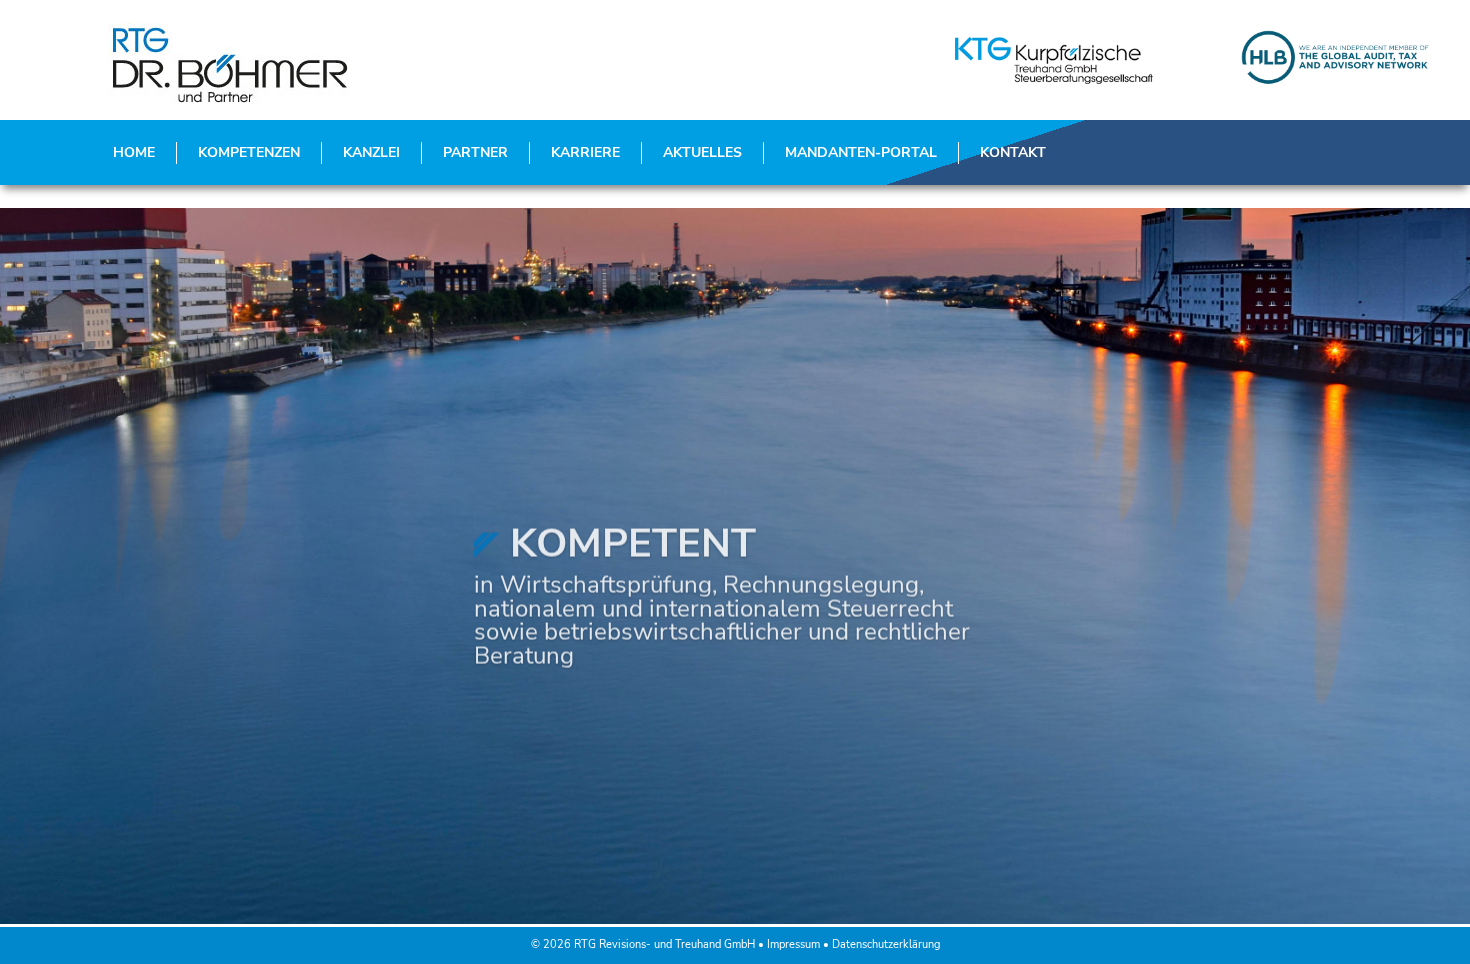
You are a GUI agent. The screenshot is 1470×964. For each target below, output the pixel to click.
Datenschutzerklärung (886, 944)
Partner (475, 152)
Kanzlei (371, 152)
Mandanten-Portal (861, 152)
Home (134, 152)
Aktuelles (702, 152)
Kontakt (1013, 152)
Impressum (793, 944)
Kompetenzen (249, 152)
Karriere (585, 152)
